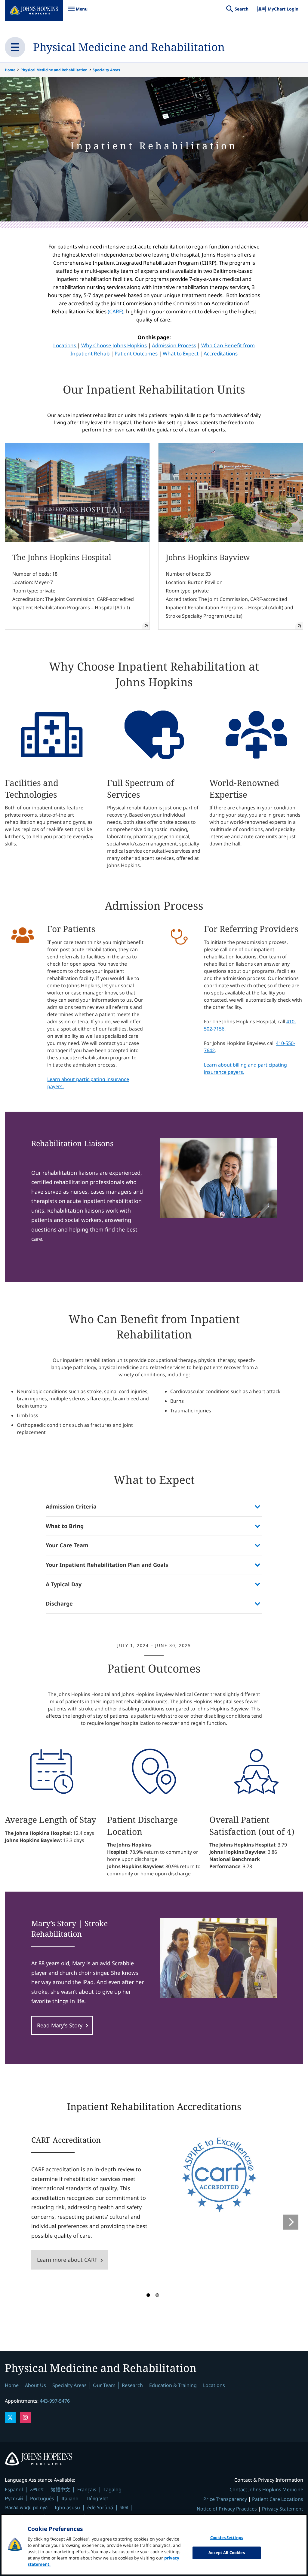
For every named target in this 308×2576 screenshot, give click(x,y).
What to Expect (181, 353)
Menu (78, 12)
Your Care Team (67, 1545)
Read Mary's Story (60, 2025)
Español (14, 2489)
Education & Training (173, 2385)
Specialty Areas (106, 70)
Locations (65, 345)
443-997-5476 (55, 2401)
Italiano (70, 2498)
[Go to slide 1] (148, 2295)
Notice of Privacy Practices (227, 2509)
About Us (35, 2385)
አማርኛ (37, 2489)
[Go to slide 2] (157, 2295)
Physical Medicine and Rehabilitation (129, 47)
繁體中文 (60, 2489)
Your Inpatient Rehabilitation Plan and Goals (107, 1565)
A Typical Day (64, 1584)
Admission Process (174, 345)
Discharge (59, 1603)
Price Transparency (225, 2499)
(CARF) (115, 311)
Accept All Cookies (226, 2553)
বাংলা (124, 2507)
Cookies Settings (227, 2538)
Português (42, 2498)
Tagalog (112, 2489)
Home (10, 70)
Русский (14, 2498)
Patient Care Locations (278, 2499)
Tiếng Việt (97, 2498)
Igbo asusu (67, 2507)
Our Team (104, 2385)
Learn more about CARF (67, 2260)
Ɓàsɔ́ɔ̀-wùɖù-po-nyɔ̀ (26, 2507)
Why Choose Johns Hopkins (114, 345)
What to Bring (65, 1526)
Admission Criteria (71, 1506)
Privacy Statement (283, 2509)
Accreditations (221, 353)
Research (132, 2385)
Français (87, 2489)
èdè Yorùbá (100, 2507)
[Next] (291, 2222)
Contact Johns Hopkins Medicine (266, 2489)
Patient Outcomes (136, 353)
